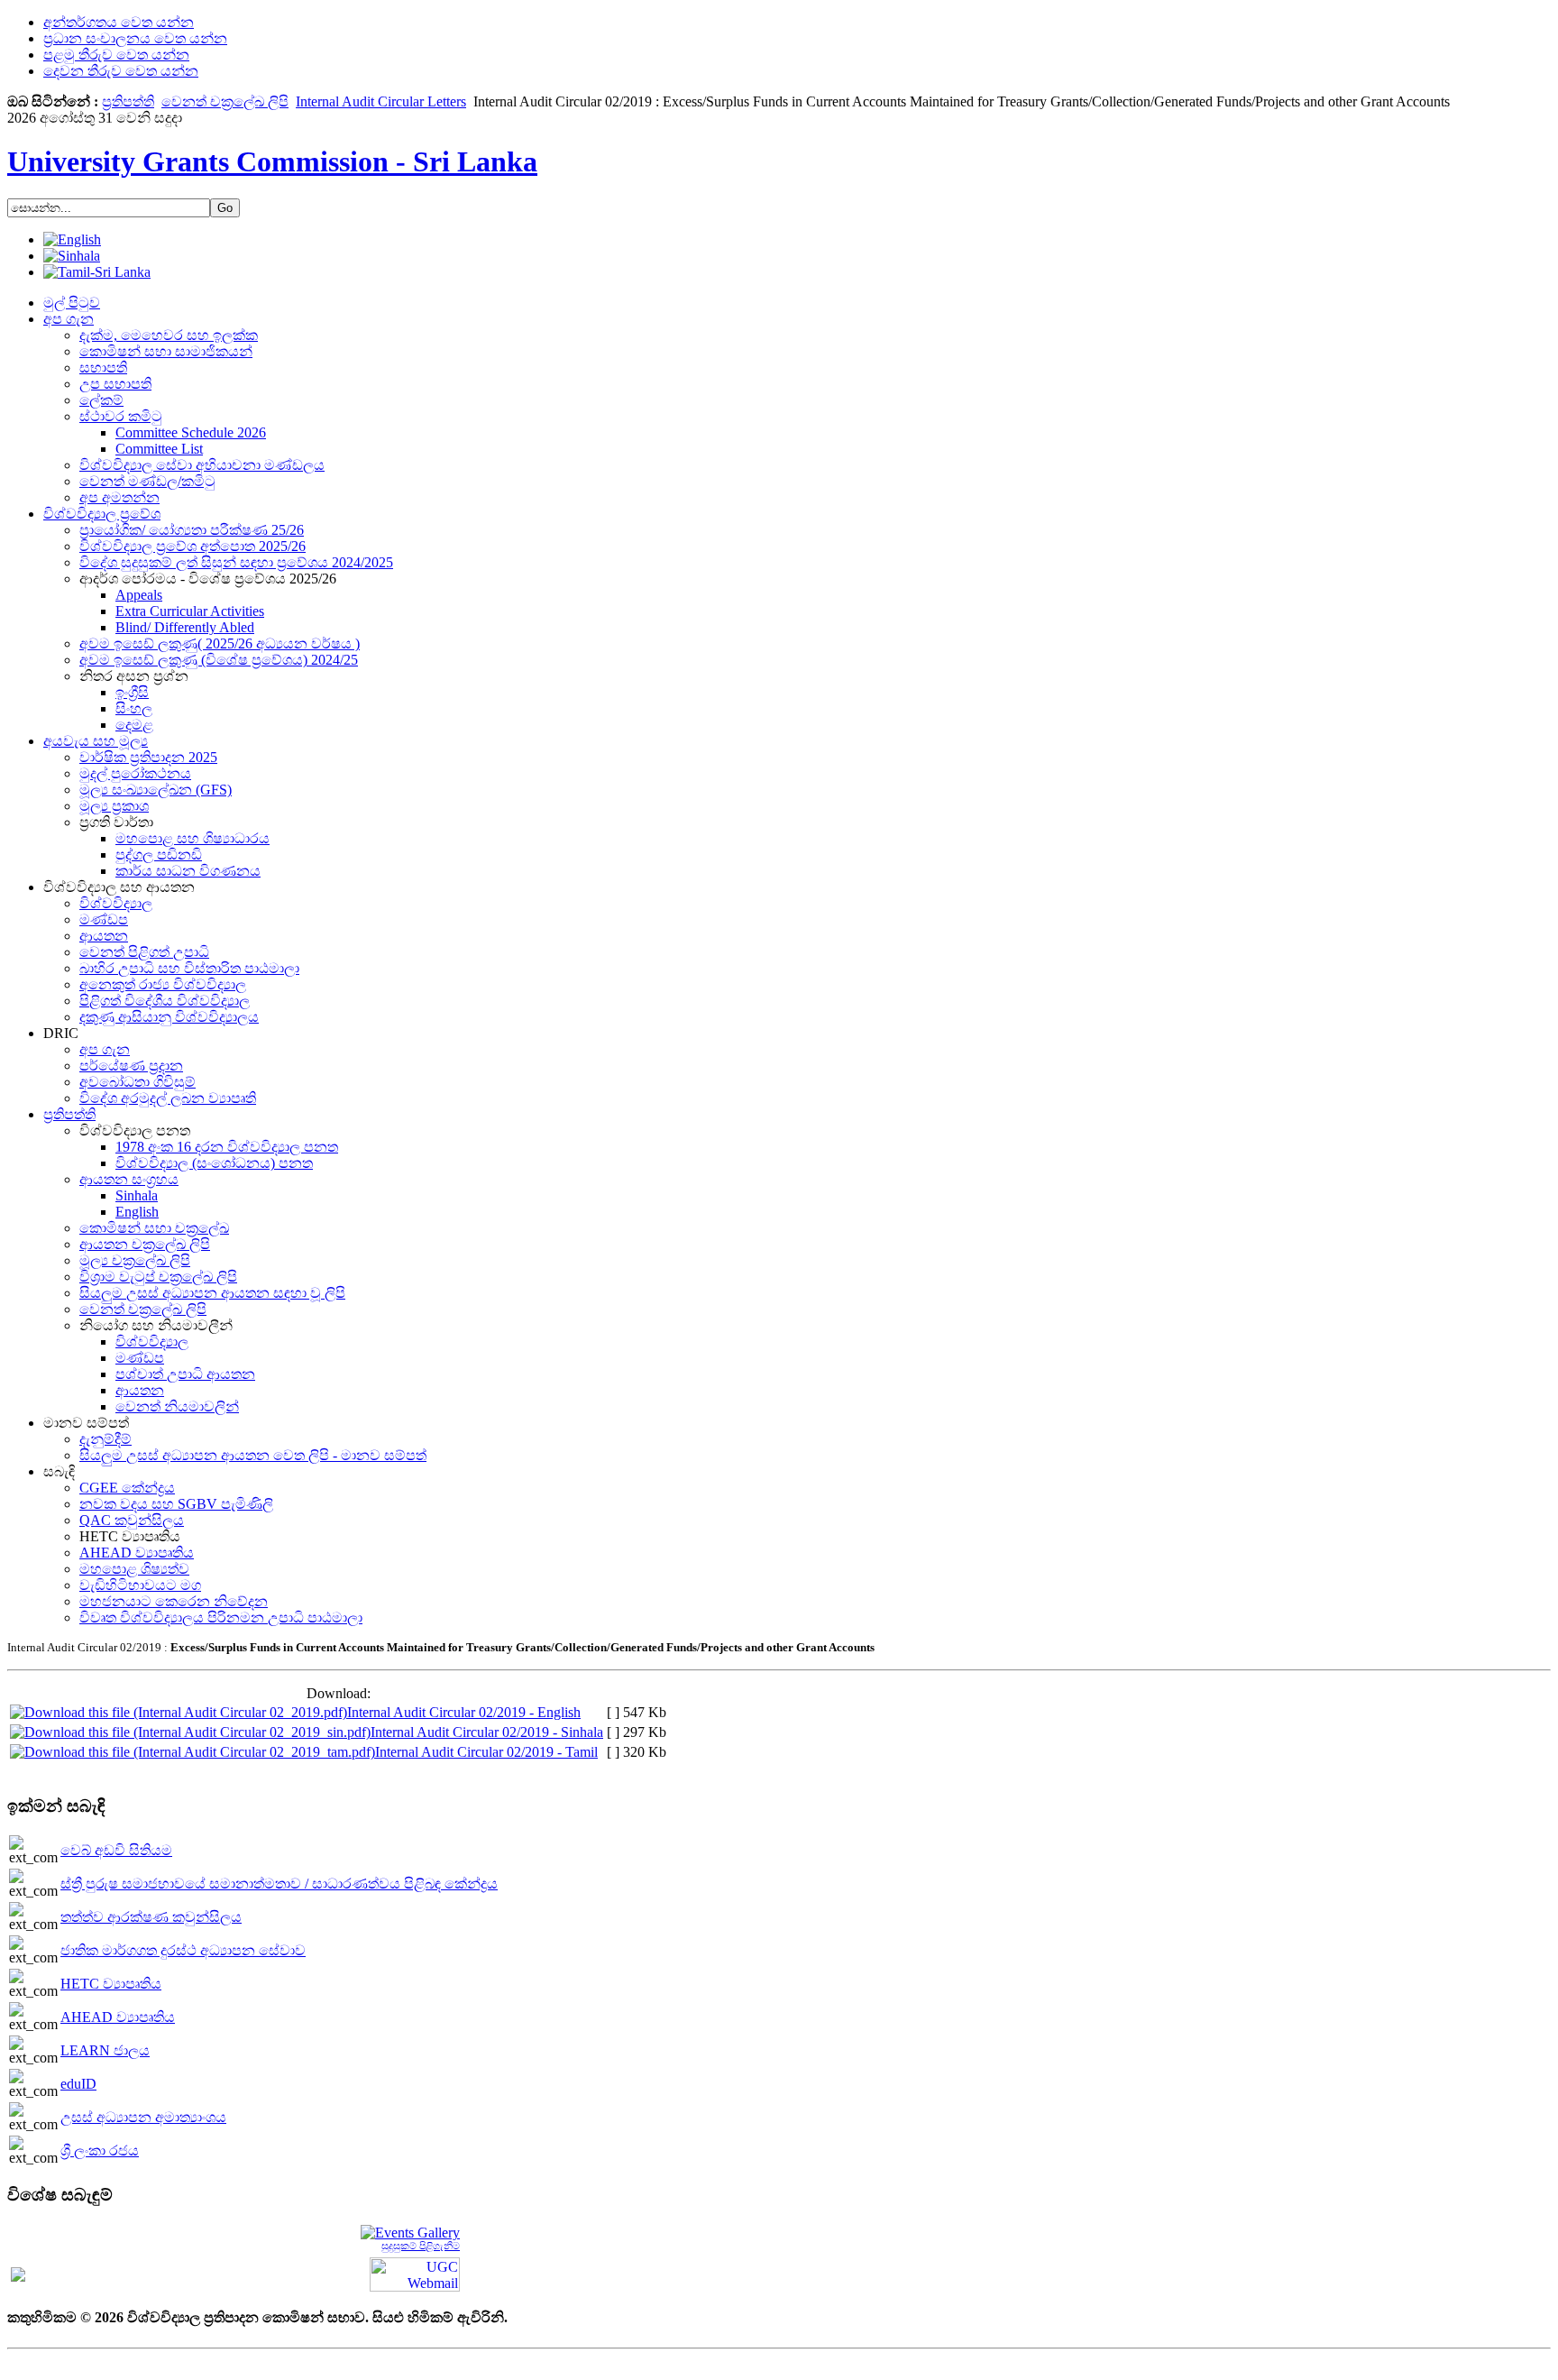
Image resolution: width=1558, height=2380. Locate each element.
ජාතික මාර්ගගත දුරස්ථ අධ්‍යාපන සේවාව (183, 1950)
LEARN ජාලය (105, 2050)
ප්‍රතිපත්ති (128, 101)
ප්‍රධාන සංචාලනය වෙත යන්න (135, 38)
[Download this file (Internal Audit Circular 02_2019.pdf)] (179, 1712)
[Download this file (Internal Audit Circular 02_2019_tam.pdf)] (192, 1752)
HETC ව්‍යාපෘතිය (111, 1984)
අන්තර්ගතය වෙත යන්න (119, 22)
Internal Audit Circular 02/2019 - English (464, 1712)
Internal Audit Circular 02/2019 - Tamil (486, 1752)
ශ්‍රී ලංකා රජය (100, 2150)
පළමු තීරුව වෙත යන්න (116, 55)
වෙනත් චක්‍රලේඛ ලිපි (225, 101)
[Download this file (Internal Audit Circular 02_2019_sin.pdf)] (190, 1732)
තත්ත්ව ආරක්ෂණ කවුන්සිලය (151, 1917)
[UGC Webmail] (415, 2273)
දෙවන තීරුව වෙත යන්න (121, 71)
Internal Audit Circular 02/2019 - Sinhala (487, 1732)
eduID (78, 2084)
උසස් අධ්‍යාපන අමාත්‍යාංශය (143, 2117)
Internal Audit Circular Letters (381, 101)
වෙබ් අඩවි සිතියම (116, 1850)
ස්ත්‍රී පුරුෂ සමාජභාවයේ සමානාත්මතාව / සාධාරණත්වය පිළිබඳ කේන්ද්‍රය (279, 1884)
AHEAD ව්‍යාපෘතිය (118, 2017)
